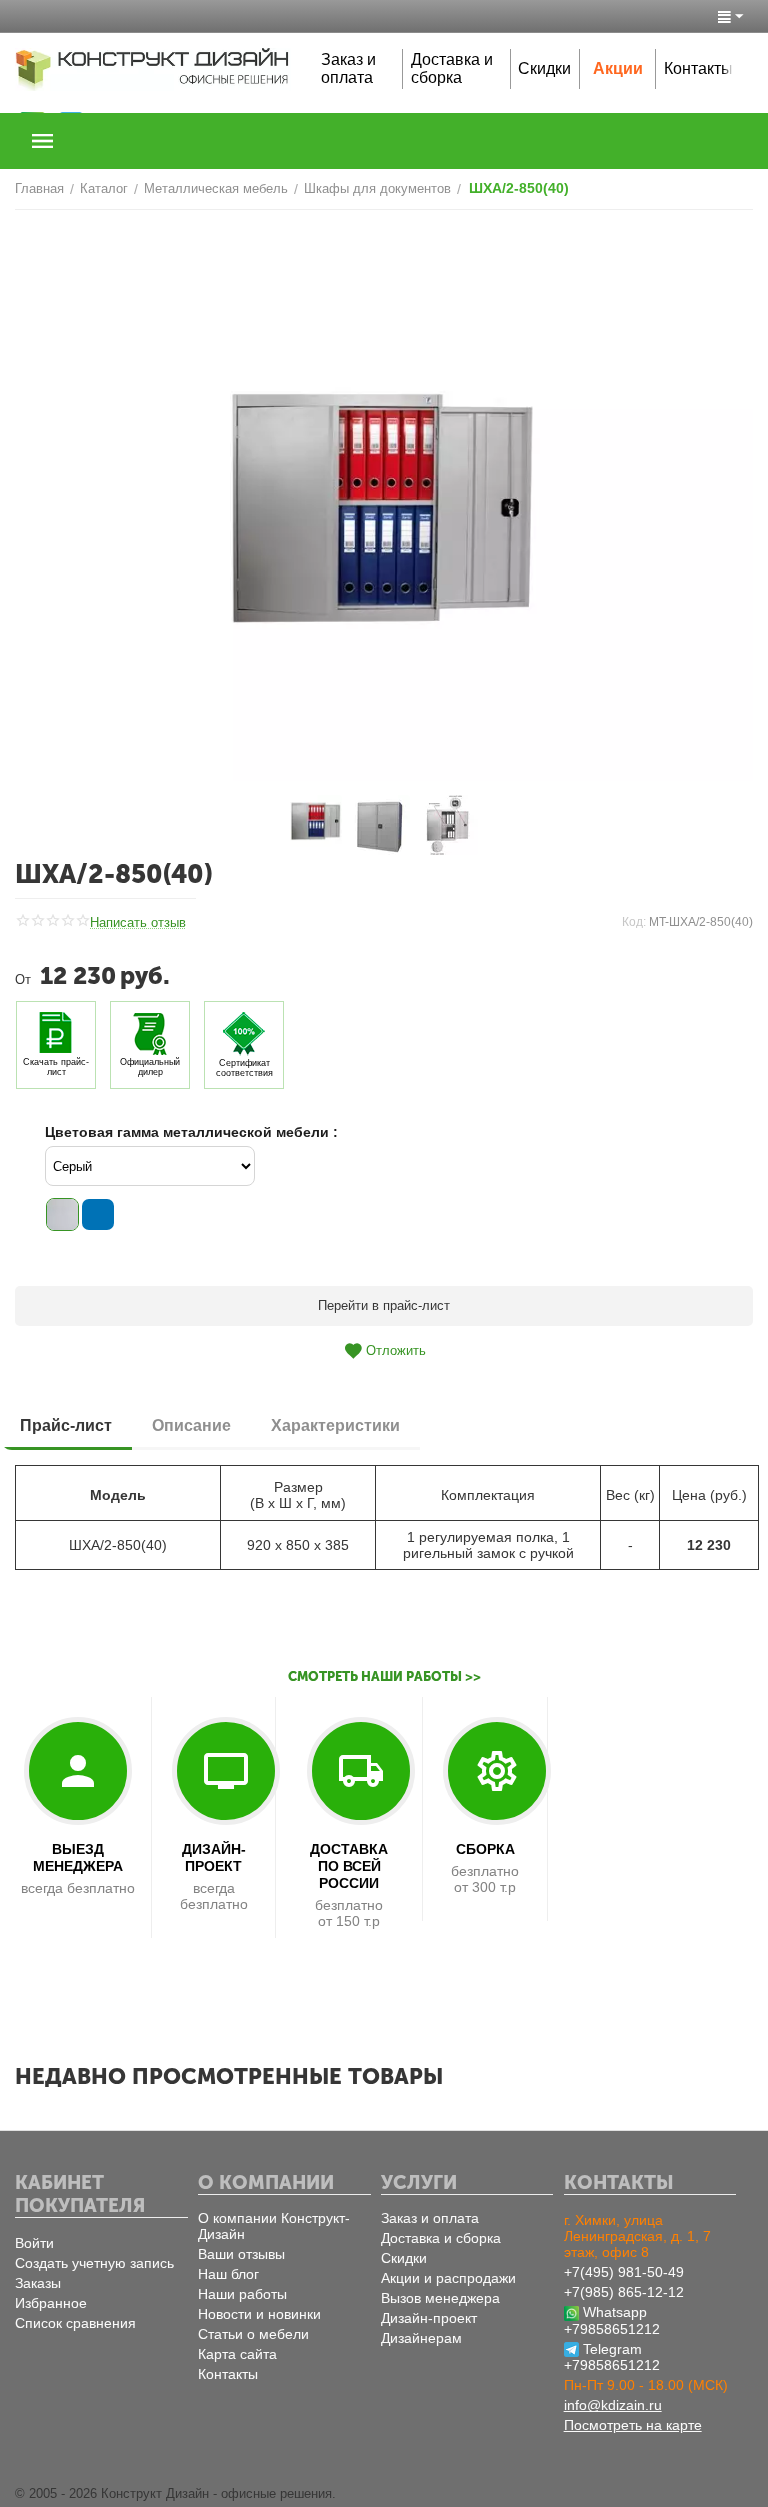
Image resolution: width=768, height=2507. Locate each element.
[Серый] (62, 1214)
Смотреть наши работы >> (384, 1676)
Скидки (544, 68)
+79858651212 (612, 2329)
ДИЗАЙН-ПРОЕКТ (214, 1857)
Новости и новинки (259, 2314)
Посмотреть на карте (633, 2425)
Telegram (612, 2349)
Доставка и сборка (452, 68)
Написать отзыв (138, 923)
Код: (634, 922)
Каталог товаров (43, 141)
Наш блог (228, 2274)
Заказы (38, 2283)
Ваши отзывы (241, 2254)
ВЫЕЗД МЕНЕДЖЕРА (78, 1857)
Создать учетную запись (94, 2263)
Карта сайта (237, 2354)
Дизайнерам (421, 2338)
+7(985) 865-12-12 (624, 2292)
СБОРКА (485, 1849)
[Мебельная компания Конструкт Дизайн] (153, 68)
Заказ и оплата (348, 68)
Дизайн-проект (429, 2318)
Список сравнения (75, 2323)
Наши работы (242, 2294)
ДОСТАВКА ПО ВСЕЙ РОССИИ (349, 1866)
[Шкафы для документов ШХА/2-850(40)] (384, 508)
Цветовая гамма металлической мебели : (191, 1132)
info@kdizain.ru (613, 2405)
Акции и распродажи (448, 2278)
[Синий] (97, 1214)
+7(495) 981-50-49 (624, 2272)
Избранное (51, 2303)
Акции (618, 68)
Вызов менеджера (440, 2298)
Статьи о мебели (253, 2334)
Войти (34, 2243)
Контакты (698, 68)
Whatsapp (615, 2312)
